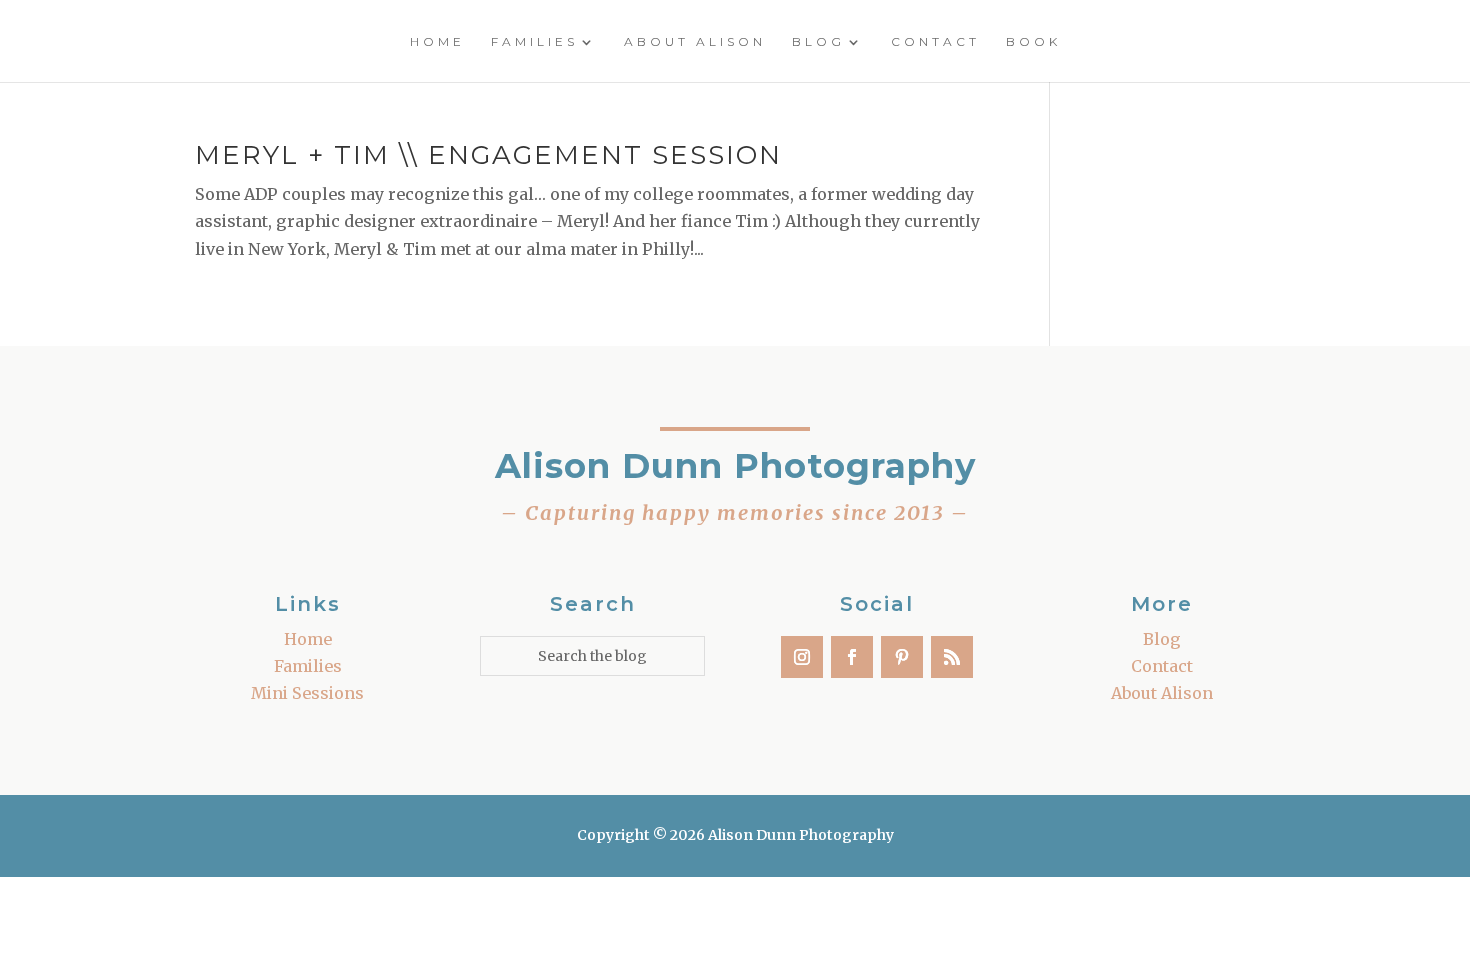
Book (1033, 42)
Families (534, 42)
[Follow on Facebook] (852, 657)
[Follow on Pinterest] (902, 657)
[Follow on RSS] (952, 657)
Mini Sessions (307, 693)
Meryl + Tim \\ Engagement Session (488, 155)
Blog (818, 42)
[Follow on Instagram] (802, 657)
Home (437, 42)
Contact (935, 42)
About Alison (695, 42)
